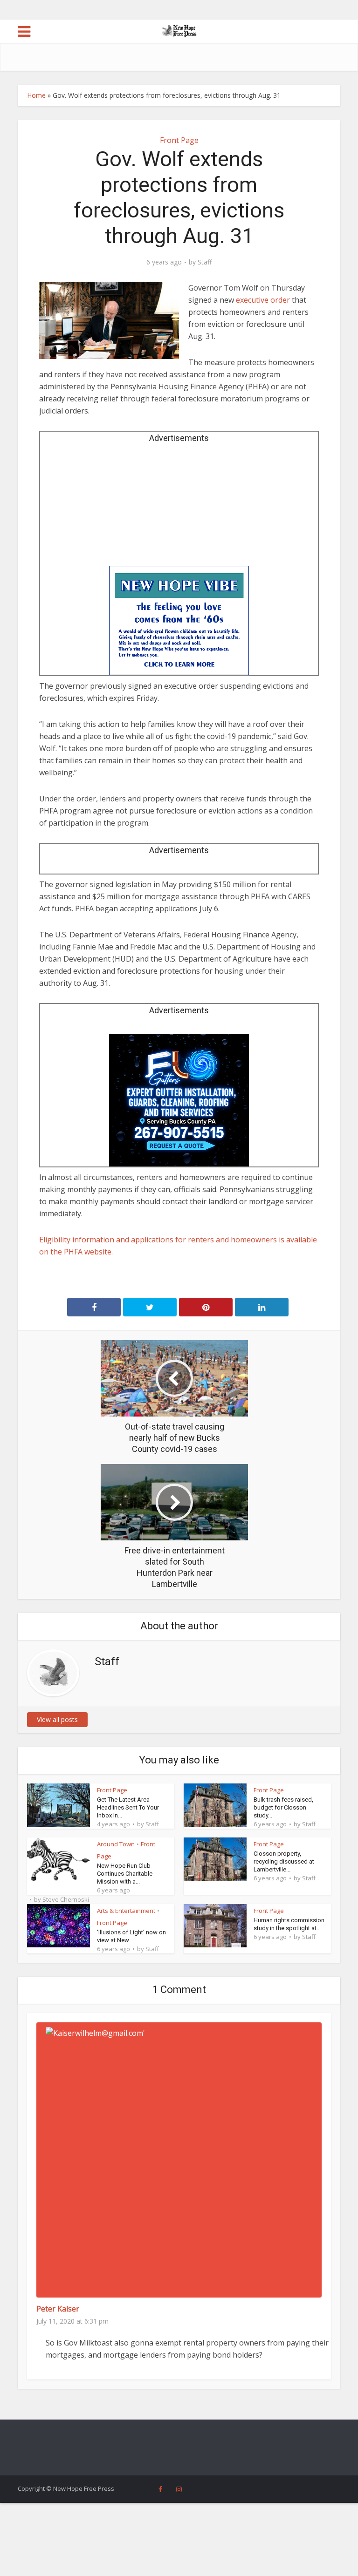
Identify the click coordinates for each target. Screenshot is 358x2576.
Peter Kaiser (58, 2309)
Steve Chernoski (66, 1899)
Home (36, 95)
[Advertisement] (179, 508)
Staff (205, 262)
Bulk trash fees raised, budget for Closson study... (283, 1807)
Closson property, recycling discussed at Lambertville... (284, 1861)
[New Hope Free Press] (179, 30)
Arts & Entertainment (126, 1911)
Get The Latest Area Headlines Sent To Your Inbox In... (128, 1807)
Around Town (116, 1844)
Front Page (179, 140)
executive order (263, 300)
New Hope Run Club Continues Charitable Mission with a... (125, 1874)
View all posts (57, 1719)
